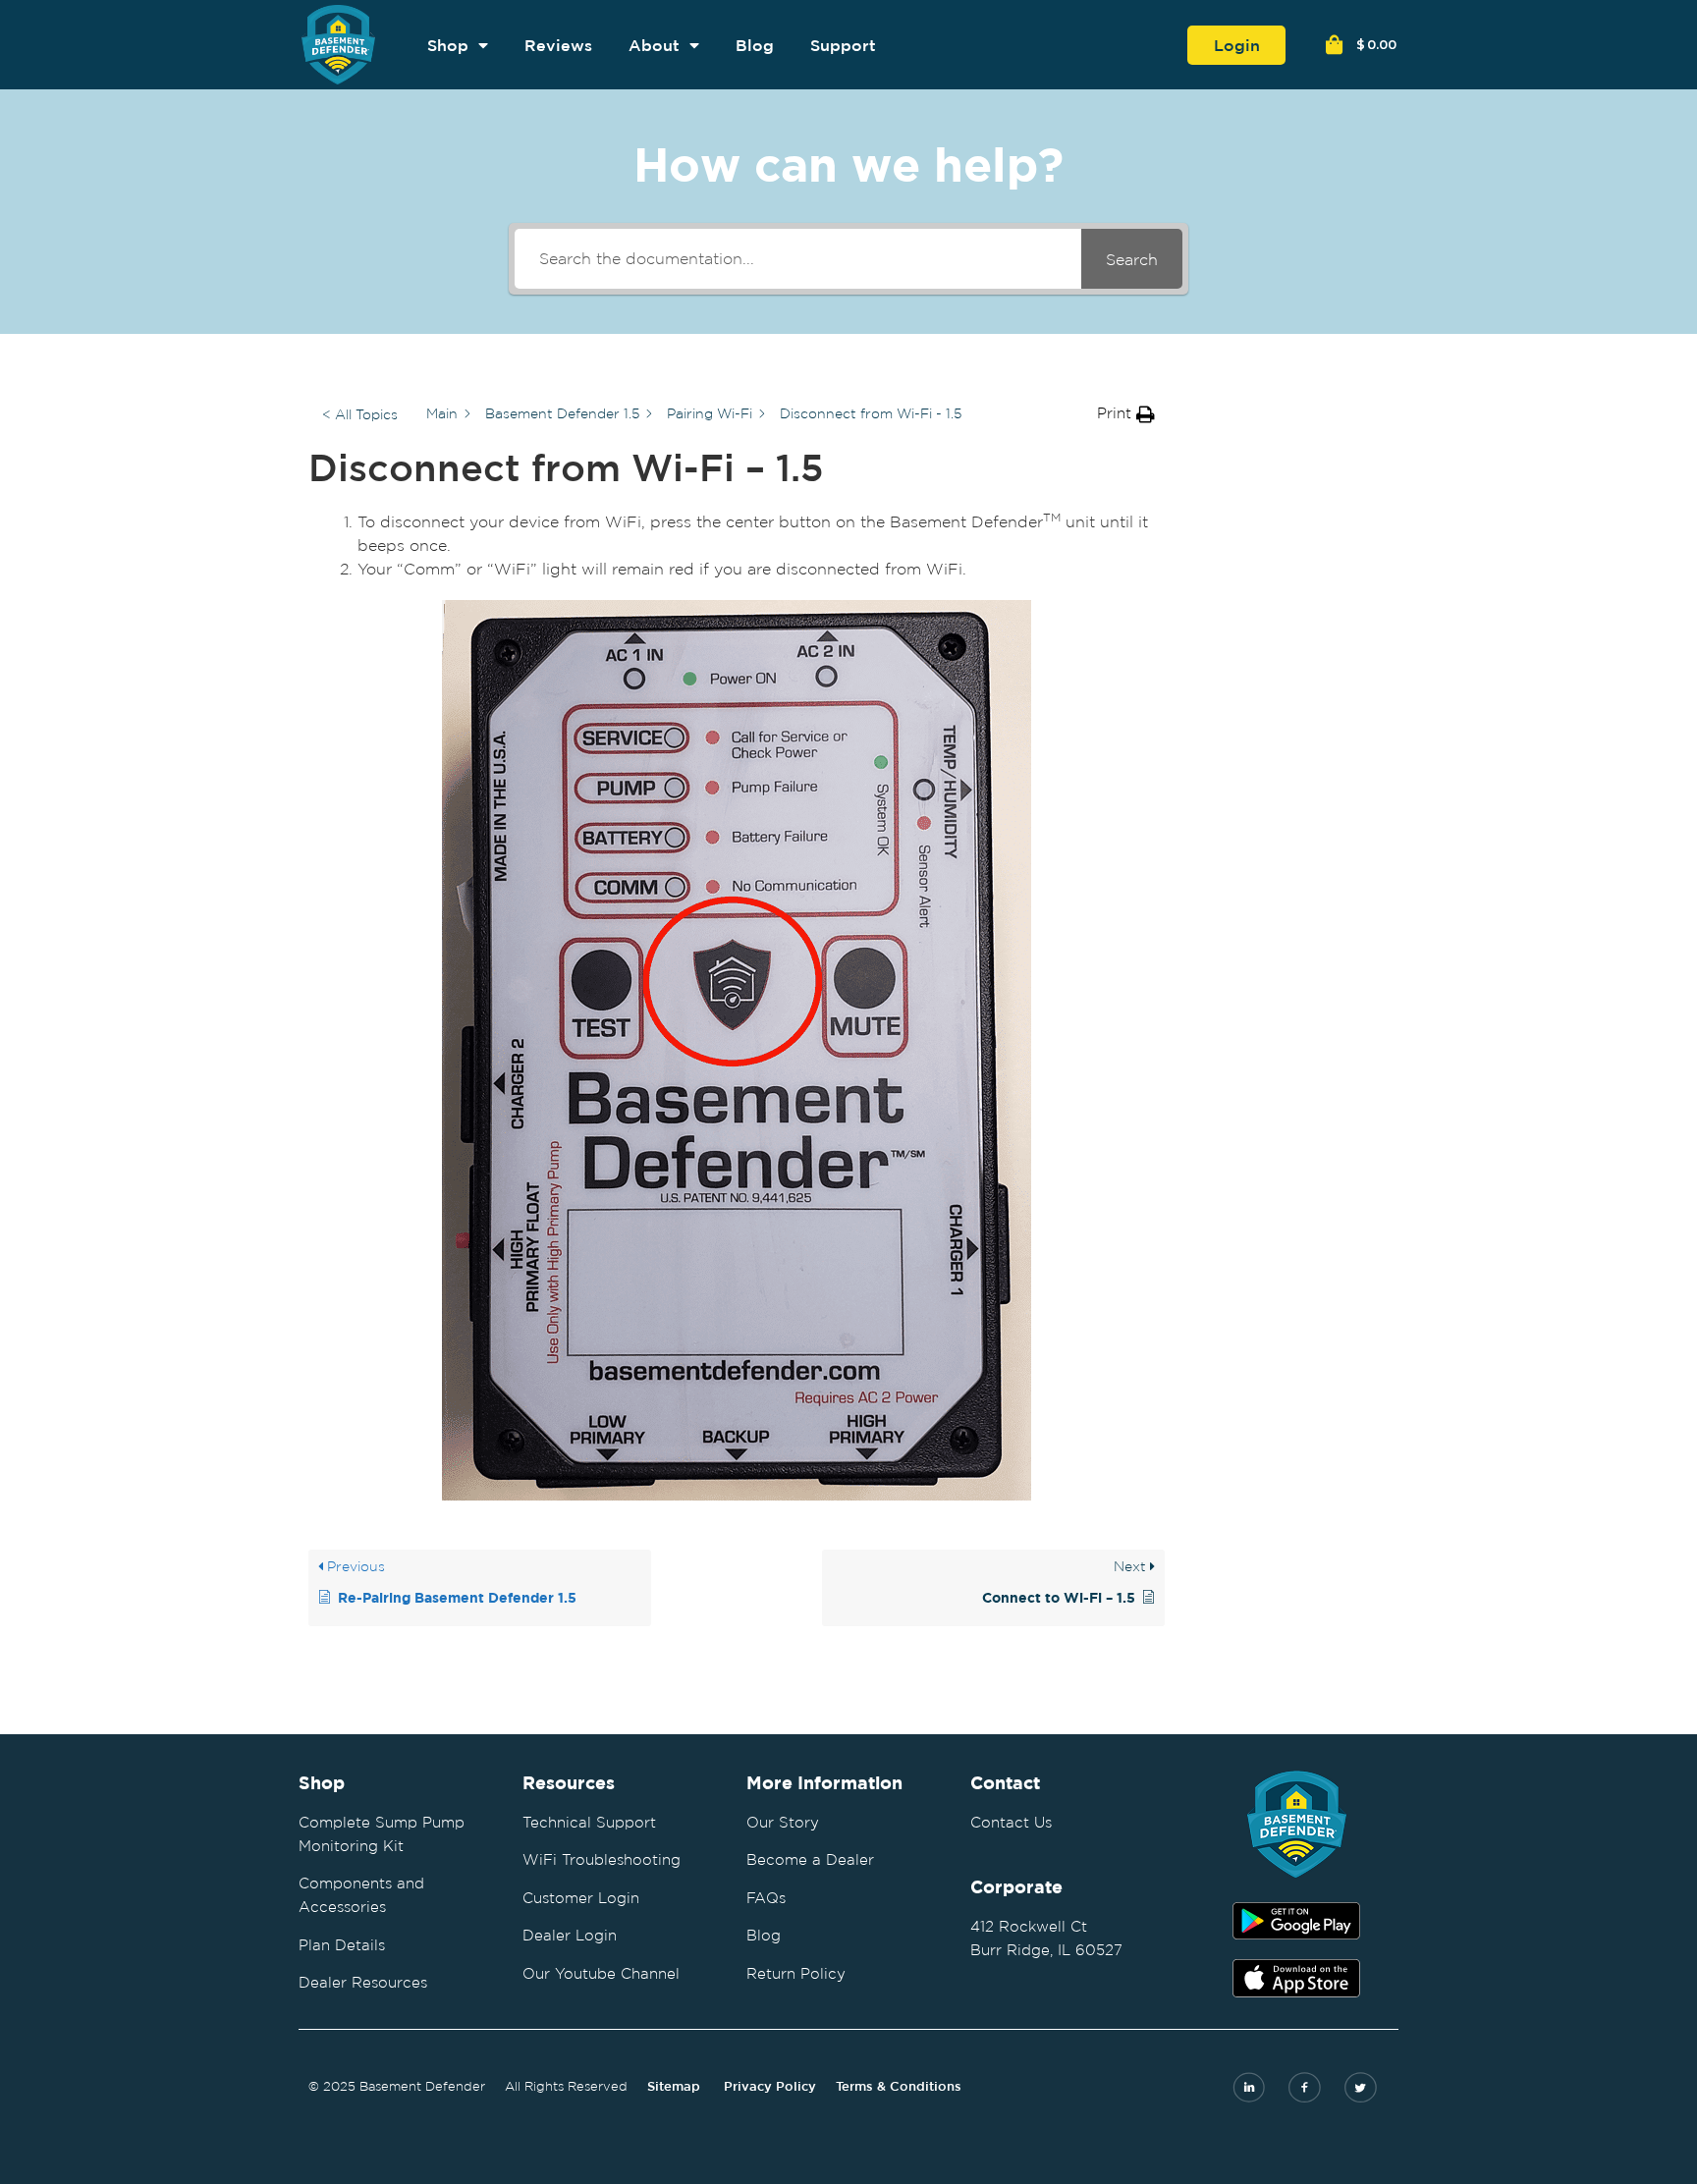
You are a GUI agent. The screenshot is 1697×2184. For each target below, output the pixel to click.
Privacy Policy (770, 2086)
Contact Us (1011, 1822)
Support (843, 45)
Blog (755, 45)
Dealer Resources (363, 1982)
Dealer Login (570, 1935)
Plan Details (342, 1945)
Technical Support (589, 1822)
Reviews (558, 45)
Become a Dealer (810, 1859)
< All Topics (360, 414)
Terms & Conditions (899, 2086)
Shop (448, 45)
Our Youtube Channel (601, 1973)
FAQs (766, 1898)
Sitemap (674, 2086)
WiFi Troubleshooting (602, 1859)
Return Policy (796, 1973)
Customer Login (581, 1898)
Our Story (783, 1822)
